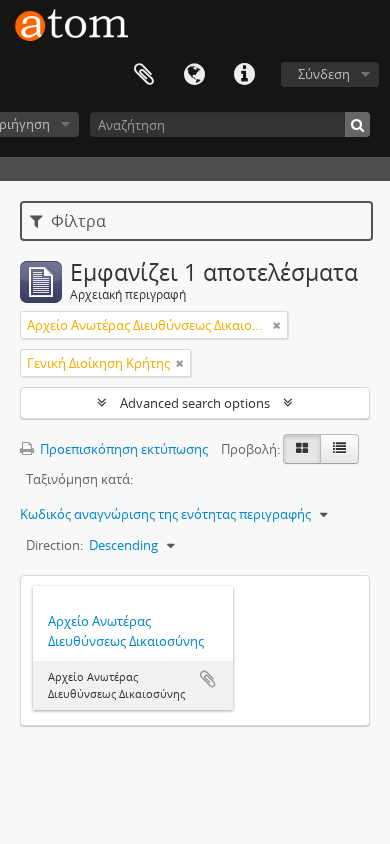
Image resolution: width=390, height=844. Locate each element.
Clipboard (144, 75)
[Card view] (302, 449)
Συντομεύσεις (244, 75)
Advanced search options (195, 403)
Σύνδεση (324, 74)
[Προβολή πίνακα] (339, 449)
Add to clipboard (208, 679)
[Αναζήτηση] (357, 124)
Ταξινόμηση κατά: (79, 479)
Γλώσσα (194, 75)
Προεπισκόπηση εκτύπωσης (122, 449)
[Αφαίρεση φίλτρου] (277, 325)
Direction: (54, 545)
